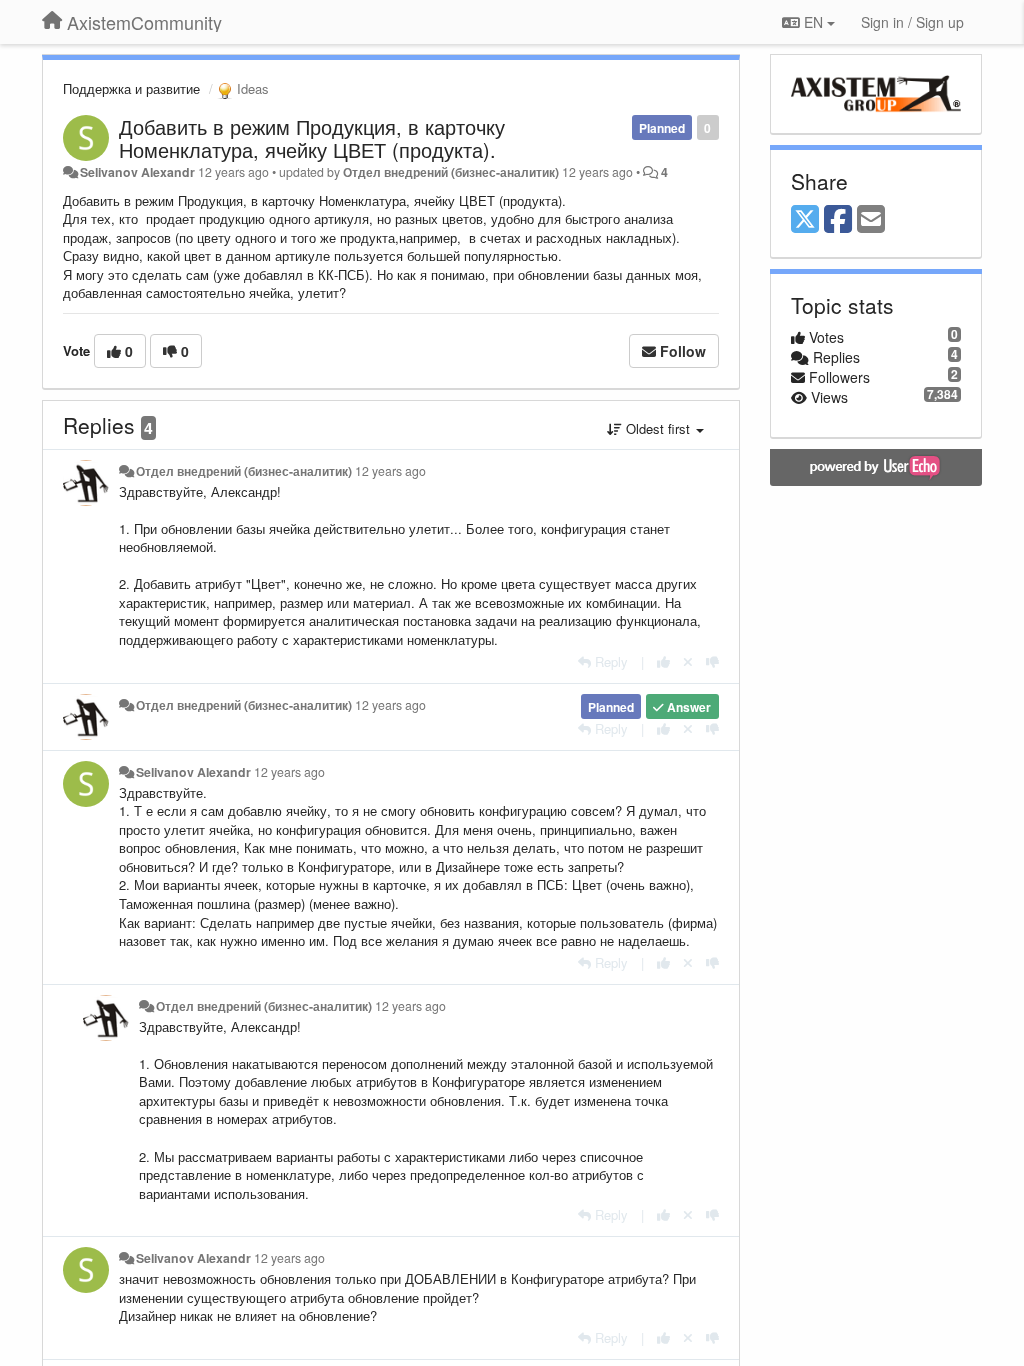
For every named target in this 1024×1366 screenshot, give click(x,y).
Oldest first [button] (658, 428)
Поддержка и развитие (131, 88)
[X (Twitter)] (805, 220)
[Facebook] (838, 220)
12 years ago (390, 471)
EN (813, 22)
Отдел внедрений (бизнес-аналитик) (451, 172)
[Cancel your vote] (688, 661)
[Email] (871, 220)
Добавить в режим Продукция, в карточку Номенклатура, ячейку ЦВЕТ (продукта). (312, 138)
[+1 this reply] (663, 661)
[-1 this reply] (712, 661)
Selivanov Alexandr (137, 172)
